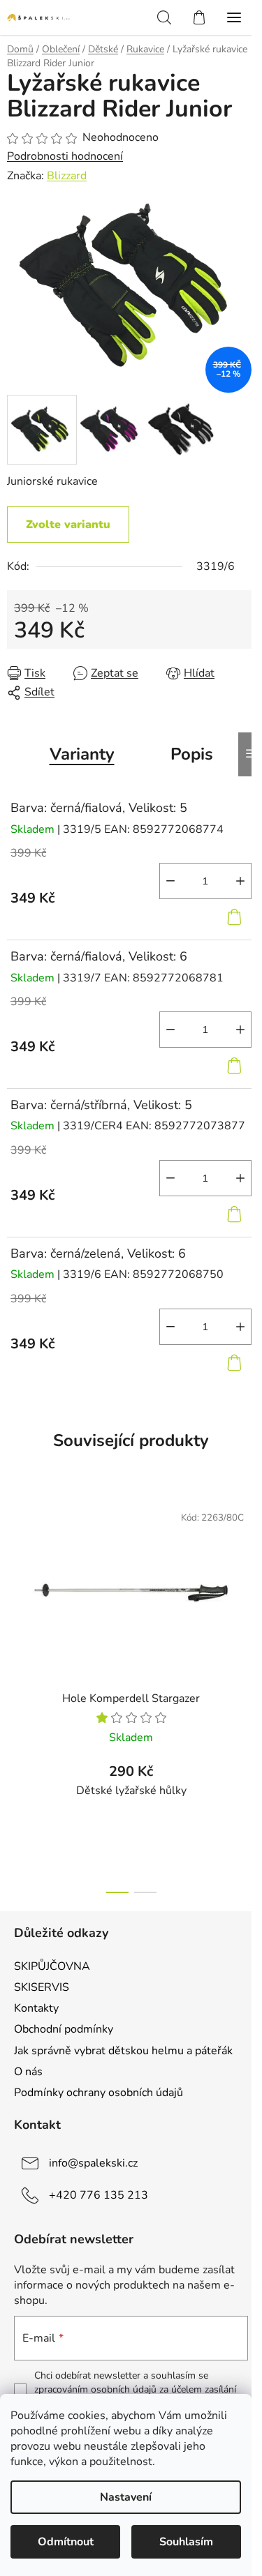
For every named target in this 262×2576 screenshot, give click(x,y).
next (247, 1588)
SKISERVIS (42, 1987)
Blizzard (67, 176)
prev (15, 1588)
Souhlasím (186, 2542)
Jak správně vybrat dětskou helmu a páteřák (123, 2051)
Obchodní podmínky (64, 2029)
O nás (28, 2072)
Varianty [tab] (82, 754)
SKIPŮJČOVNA (52, 1966)
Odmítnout (66, 2542)
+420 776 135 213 (99, 2195)
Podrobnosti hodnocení (65, 156)
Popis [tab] (192, 754)
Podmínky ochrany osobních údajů (99, 2093)
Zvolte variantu (68, 525)
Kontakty (36, 2008)
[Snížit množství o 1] (170, 881)
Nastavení (126, 2497)
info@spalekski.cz (93, 2163)
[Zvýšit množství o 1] (240, 881)
